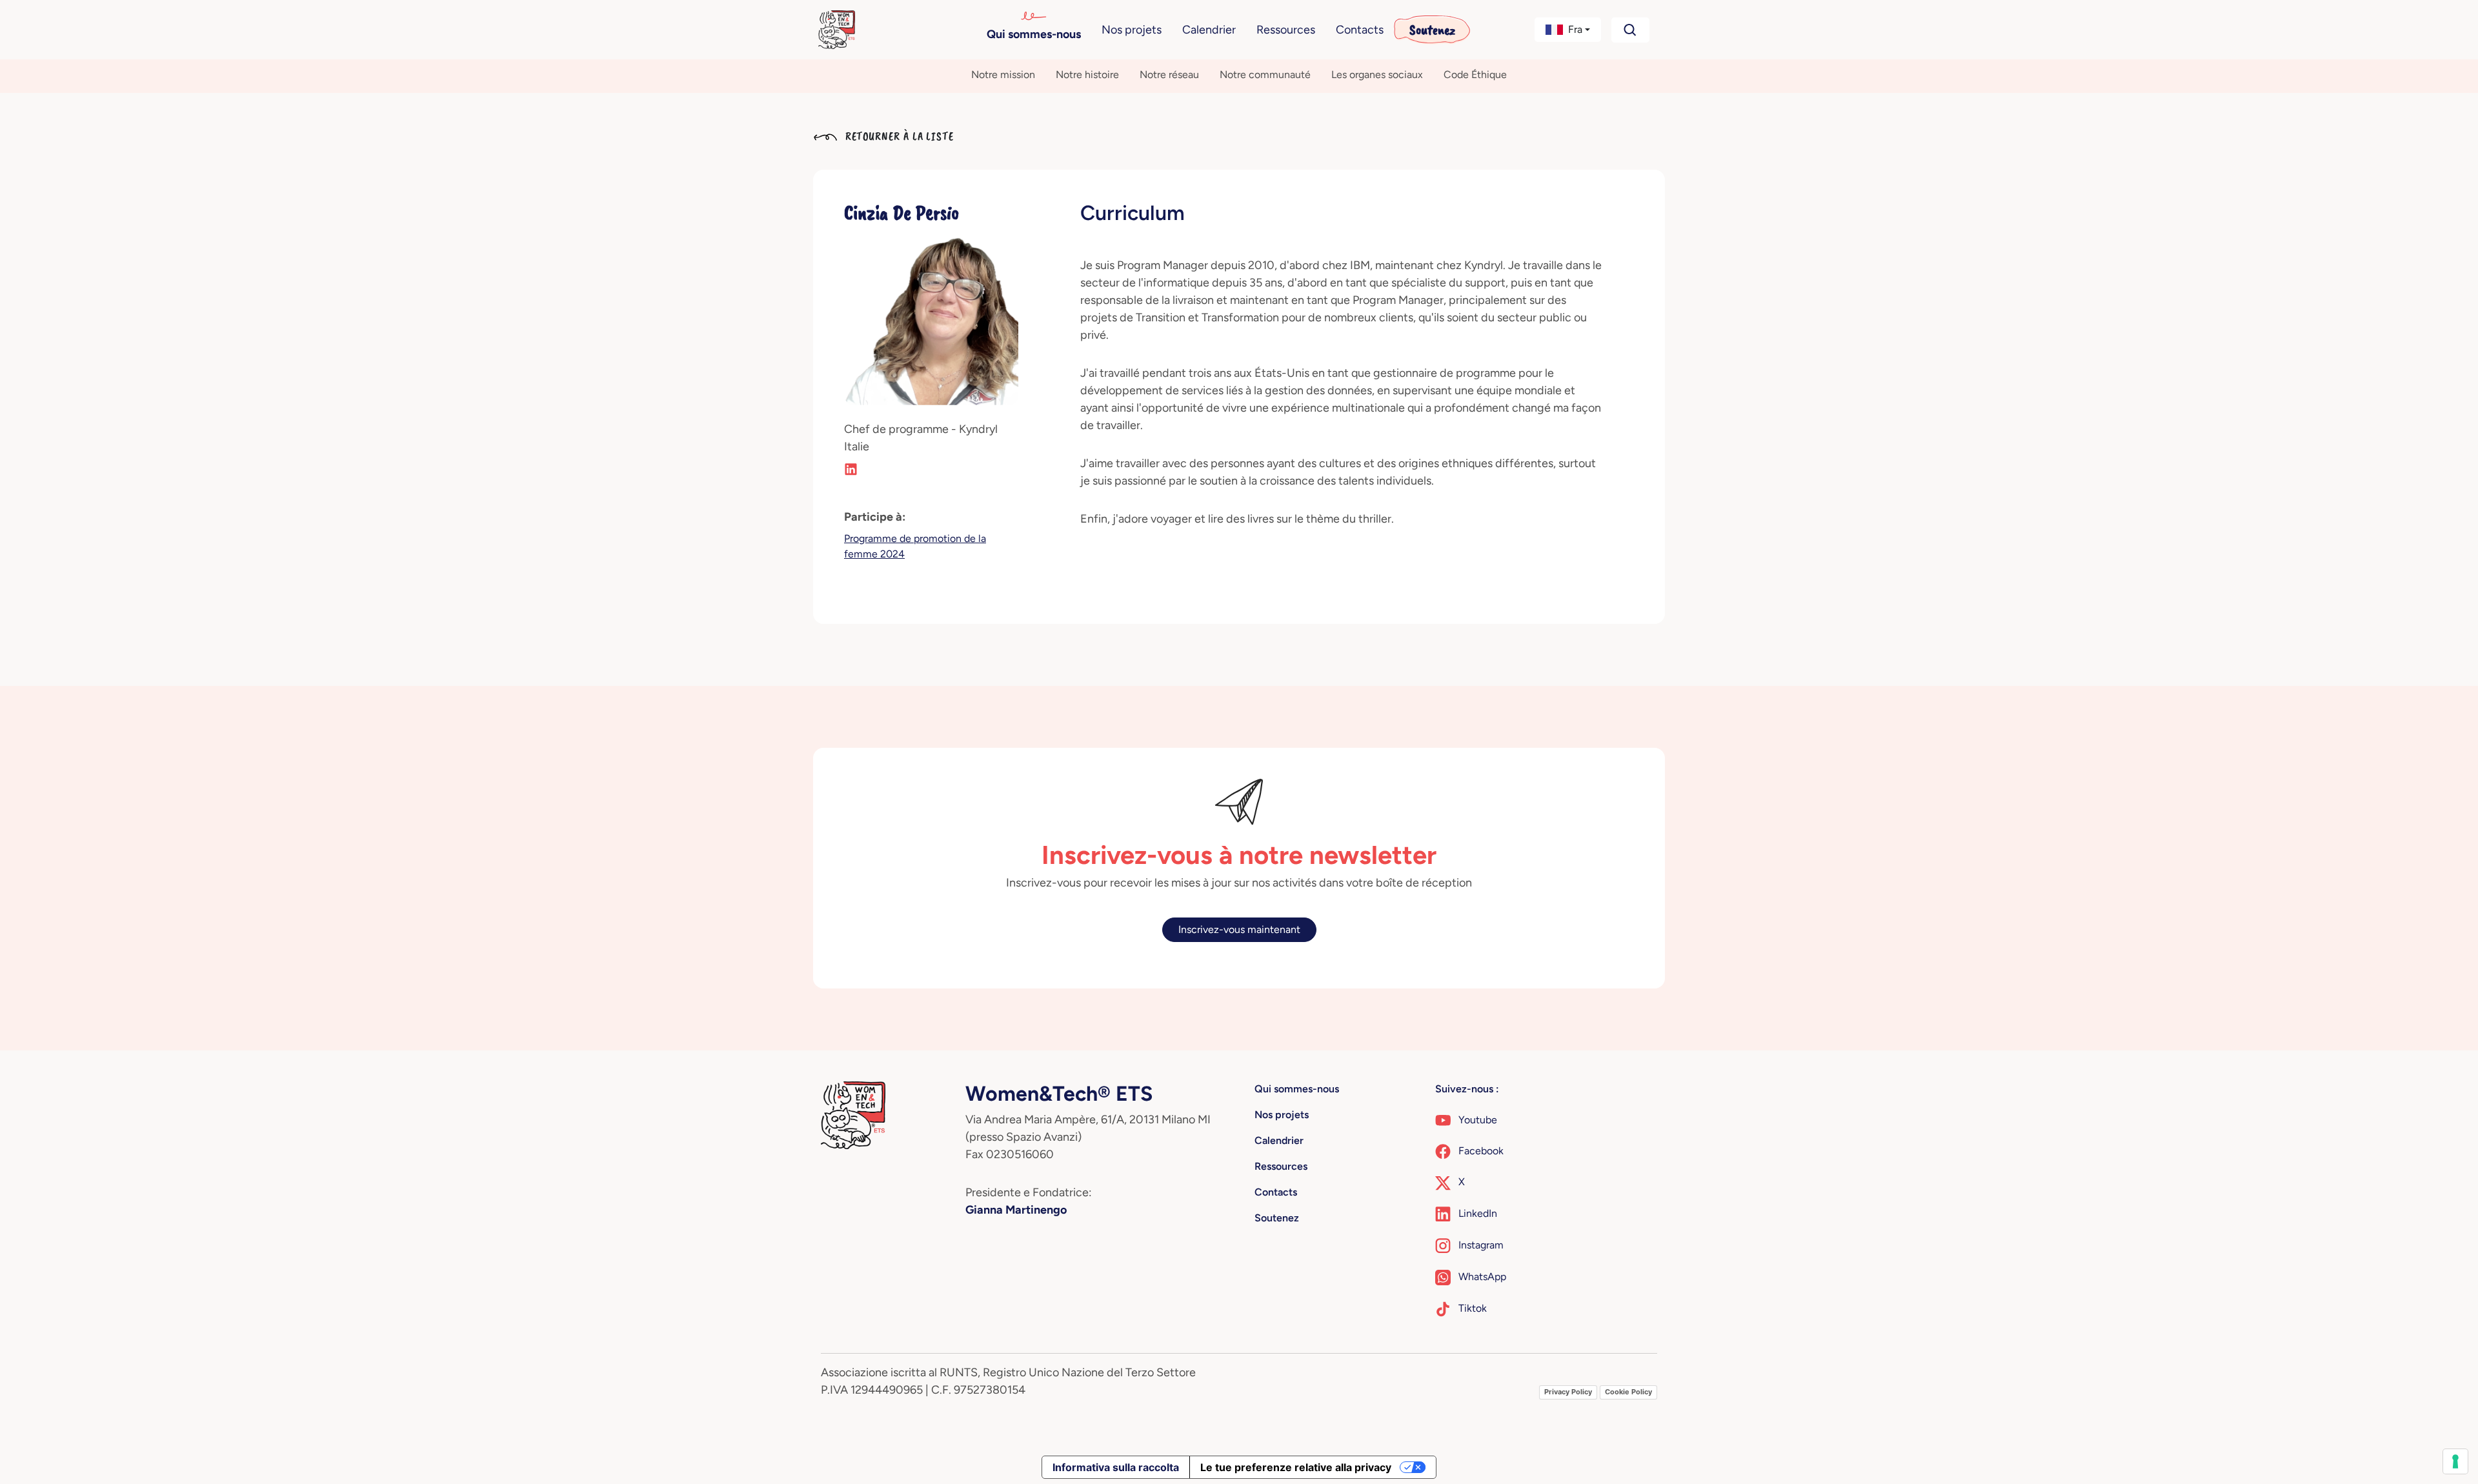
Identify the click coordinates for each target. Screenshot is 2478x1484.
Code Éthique (1475, 75)
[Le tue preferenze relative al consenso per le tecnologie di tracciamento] (2455, 1461)
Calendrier (1209, 30)
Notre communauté (1265, 75)
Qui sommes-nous (1034, 34)
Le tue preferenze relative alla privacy (1296, 1467)
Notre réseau (1169, 75)
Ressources (1286, 30)
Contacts (1360, 30)
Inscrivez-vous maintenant (1239, 929)
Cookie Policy (1628, 1392)
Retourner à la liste (898, 136)
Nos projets (1132, 30)
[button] (1568, 30)
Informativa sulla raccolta (1116, 1467)
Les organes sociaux (1377, 75)
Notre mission (1003, 75)
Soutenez (1432, 30)
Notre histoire (1087, 75)
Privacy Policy (1568, 1392)
